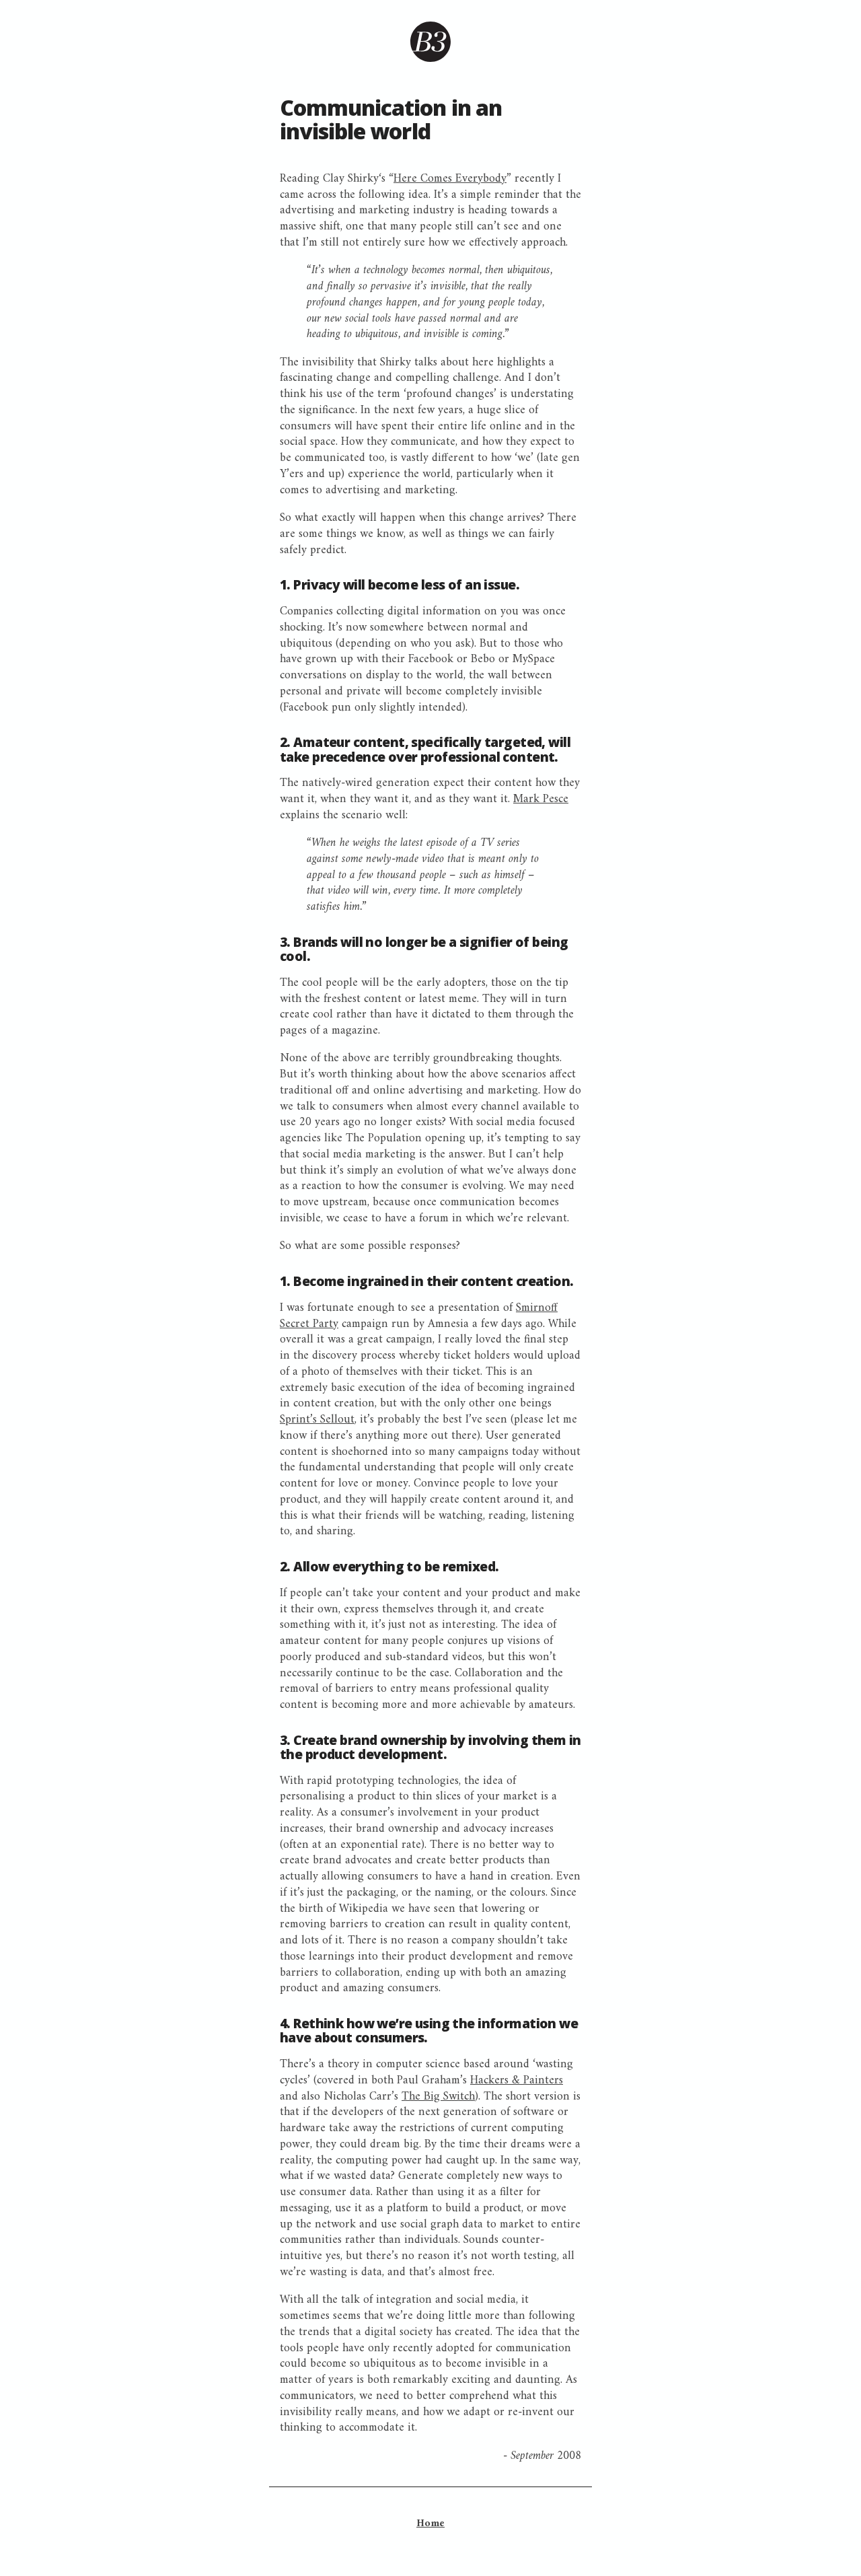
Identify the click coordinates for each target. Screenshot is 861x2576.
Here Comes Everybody (450, 179)
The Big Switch (438, 2097)
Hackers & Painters (517, 2080)
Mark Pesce (541, 799)
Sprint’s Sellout (317, 1420)
